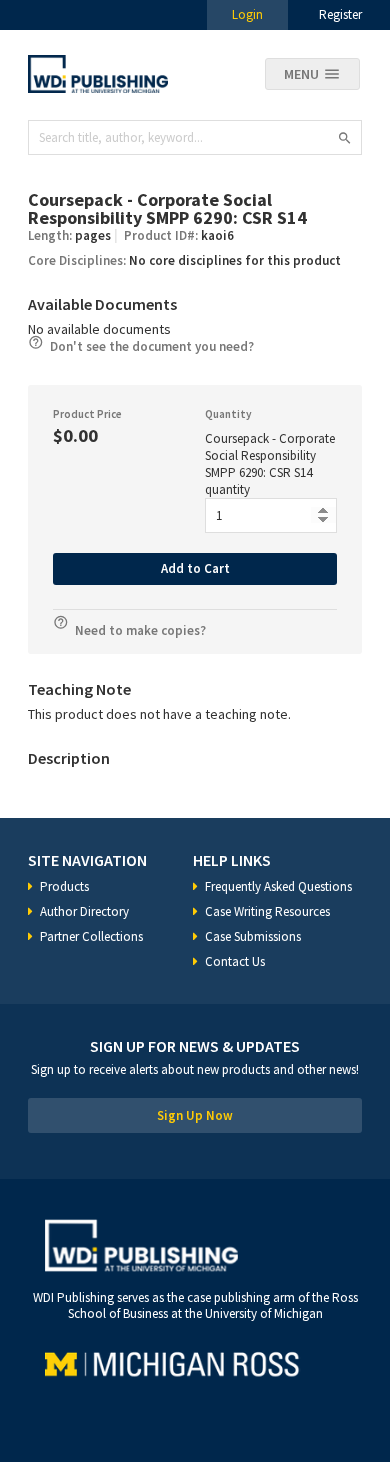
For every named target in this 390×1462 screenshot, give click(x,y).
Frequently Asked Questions (278, 886)
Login (247, 14)
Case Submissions (253, 936)
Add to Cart (195, 568)
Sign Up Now (195, 1115)
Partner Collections (91, 936)
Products (64, 886)
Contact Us (235, 961)
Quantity (228, 414)
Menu (301, 74)
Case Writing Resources (267, 911)
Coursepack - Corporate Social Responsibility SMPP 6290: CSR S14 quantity (270, 464)
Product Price (87, 414)
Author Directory (84, 911)
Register (340, 14)
